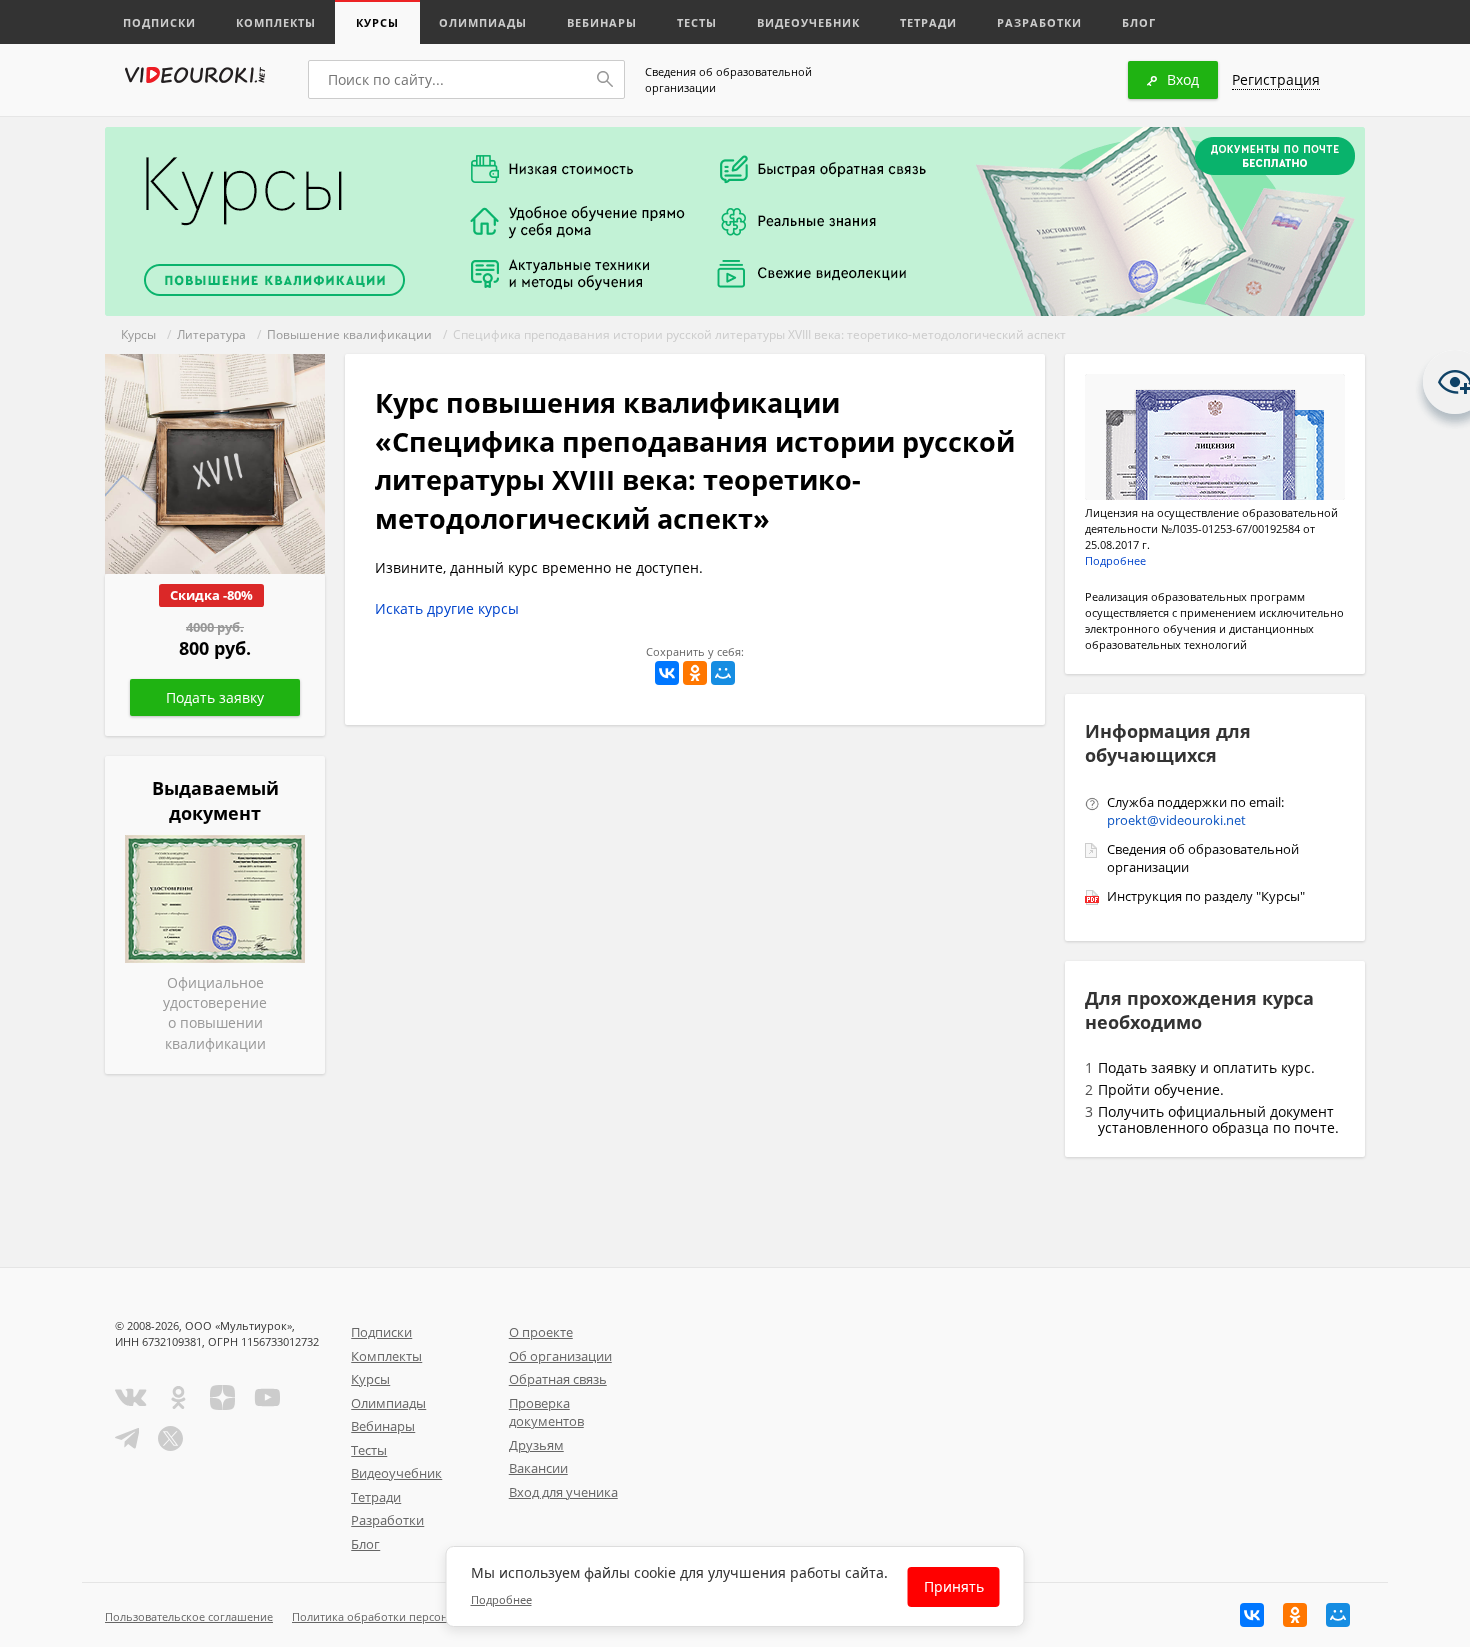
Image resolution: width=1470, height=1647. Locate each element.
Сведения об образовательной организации (728, 79)
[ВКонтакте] (667, 673)
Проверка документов (546, 1412)
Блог (1139, 22)
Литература (211, 334)
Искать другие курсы (447, 608)
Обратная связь (558, 1379)
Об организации (560, 1356)
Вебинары (602, 22)
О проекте (541, 1332)
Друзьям (536, 1445)
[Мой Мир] (723, 673)
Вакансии (538, 1468)
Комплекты (276, 22)
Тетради (928, 22)
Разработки (1039, 22)
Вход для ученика (563, 1492)
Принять (954, 1586)
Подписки (159, 22)
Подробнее (1115, 560)
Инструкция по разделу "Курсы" (1206, 896)
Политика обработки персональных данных (411, 1616)
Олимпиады (483, 22)
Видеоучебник (808, 22)
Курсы (377, 22)
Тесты (697, 22)
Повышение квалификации (349, 334)
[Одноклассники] (695, 673)
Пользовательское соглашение (189, 1616)
